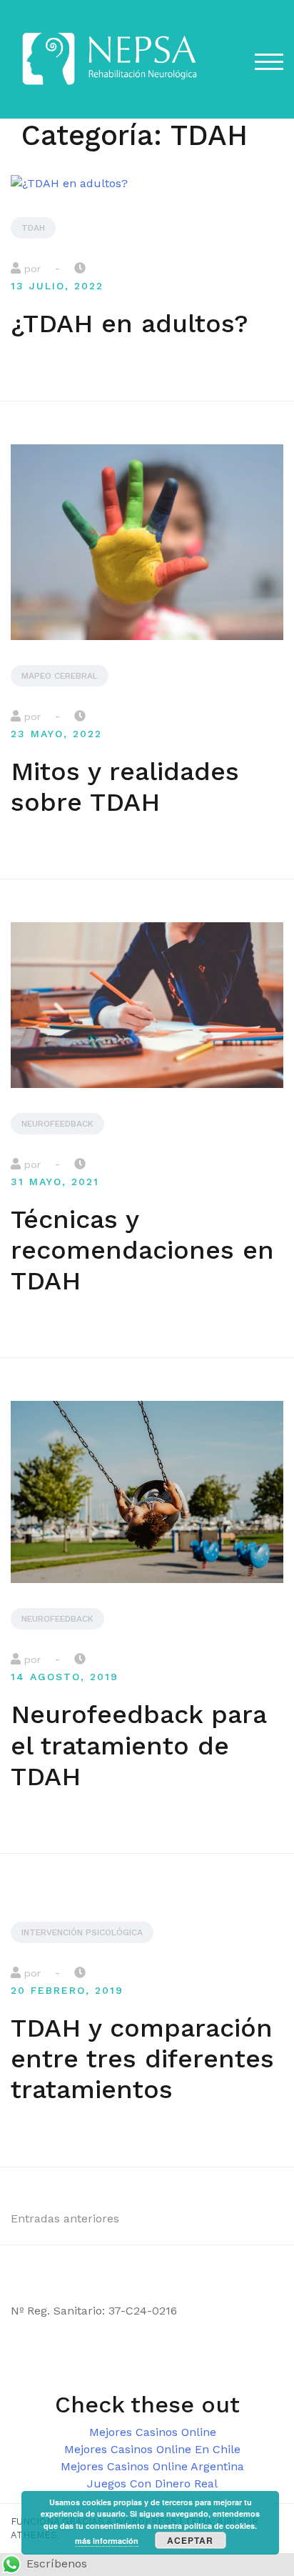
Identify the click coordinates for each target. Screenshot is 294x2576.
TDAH (33, 228)
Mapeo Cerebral (60, 676)
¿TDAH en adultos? (130, 324)
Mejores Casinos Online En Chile (152, 2449)
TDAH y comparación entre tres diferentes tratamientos (142, 2059)
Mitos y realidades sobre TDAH (125, 787)
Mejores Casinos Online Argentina (152, 2466)
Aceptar (190, 2540)
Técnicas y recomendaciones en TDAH (142, 1250)
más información (107, 2541)
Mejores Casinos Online (153, 2432)
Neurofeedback (57, 1124)
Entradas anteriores (65, 2218)
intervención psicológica (82, 1932)
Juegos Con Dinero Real (152, 2483)
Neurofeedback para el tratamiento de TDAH (138, 1745)
